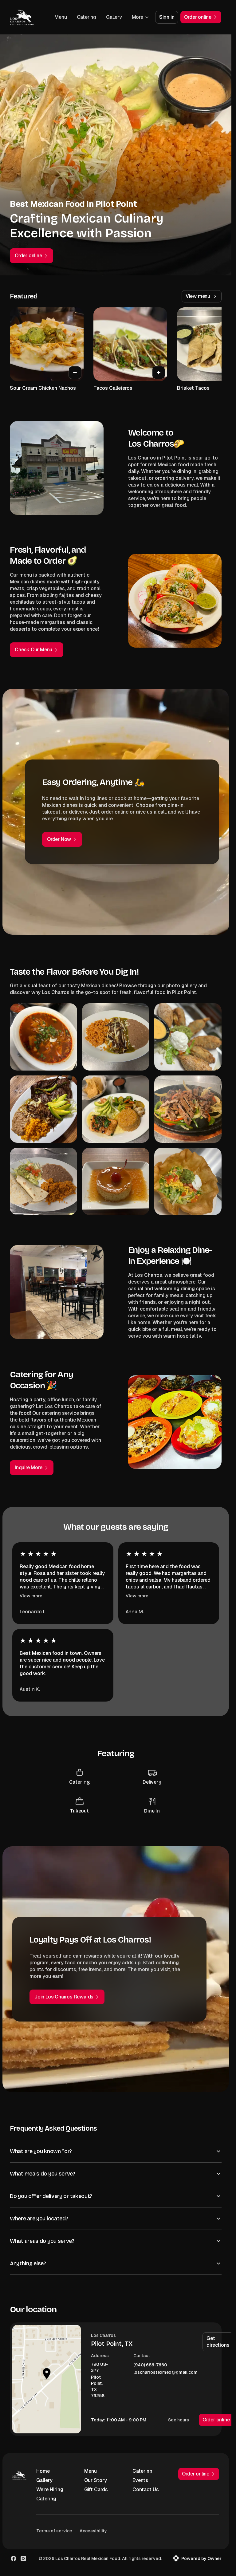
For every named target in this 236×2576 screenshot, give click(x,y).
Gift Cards (96, 2489)
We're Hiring (50, 2489)
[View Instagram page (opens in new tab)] (23, 2558)
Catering (87, 17)
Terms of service (54, 2531)
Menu (61, 17)
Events (140, 2480)
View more (31, 1596)
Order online (216, 2420)
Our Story (96, 2480)
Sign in (167, 17)
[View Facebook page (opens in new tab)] (14, 2558)
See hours (179, 2420)
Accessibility (93, 2531)
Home (43, 2471)
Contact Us (146, 2489)
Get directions (218, 2342)
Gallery (114, 17)
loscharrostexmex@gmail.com (165, 2372)
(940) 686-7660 (150, 2365)
